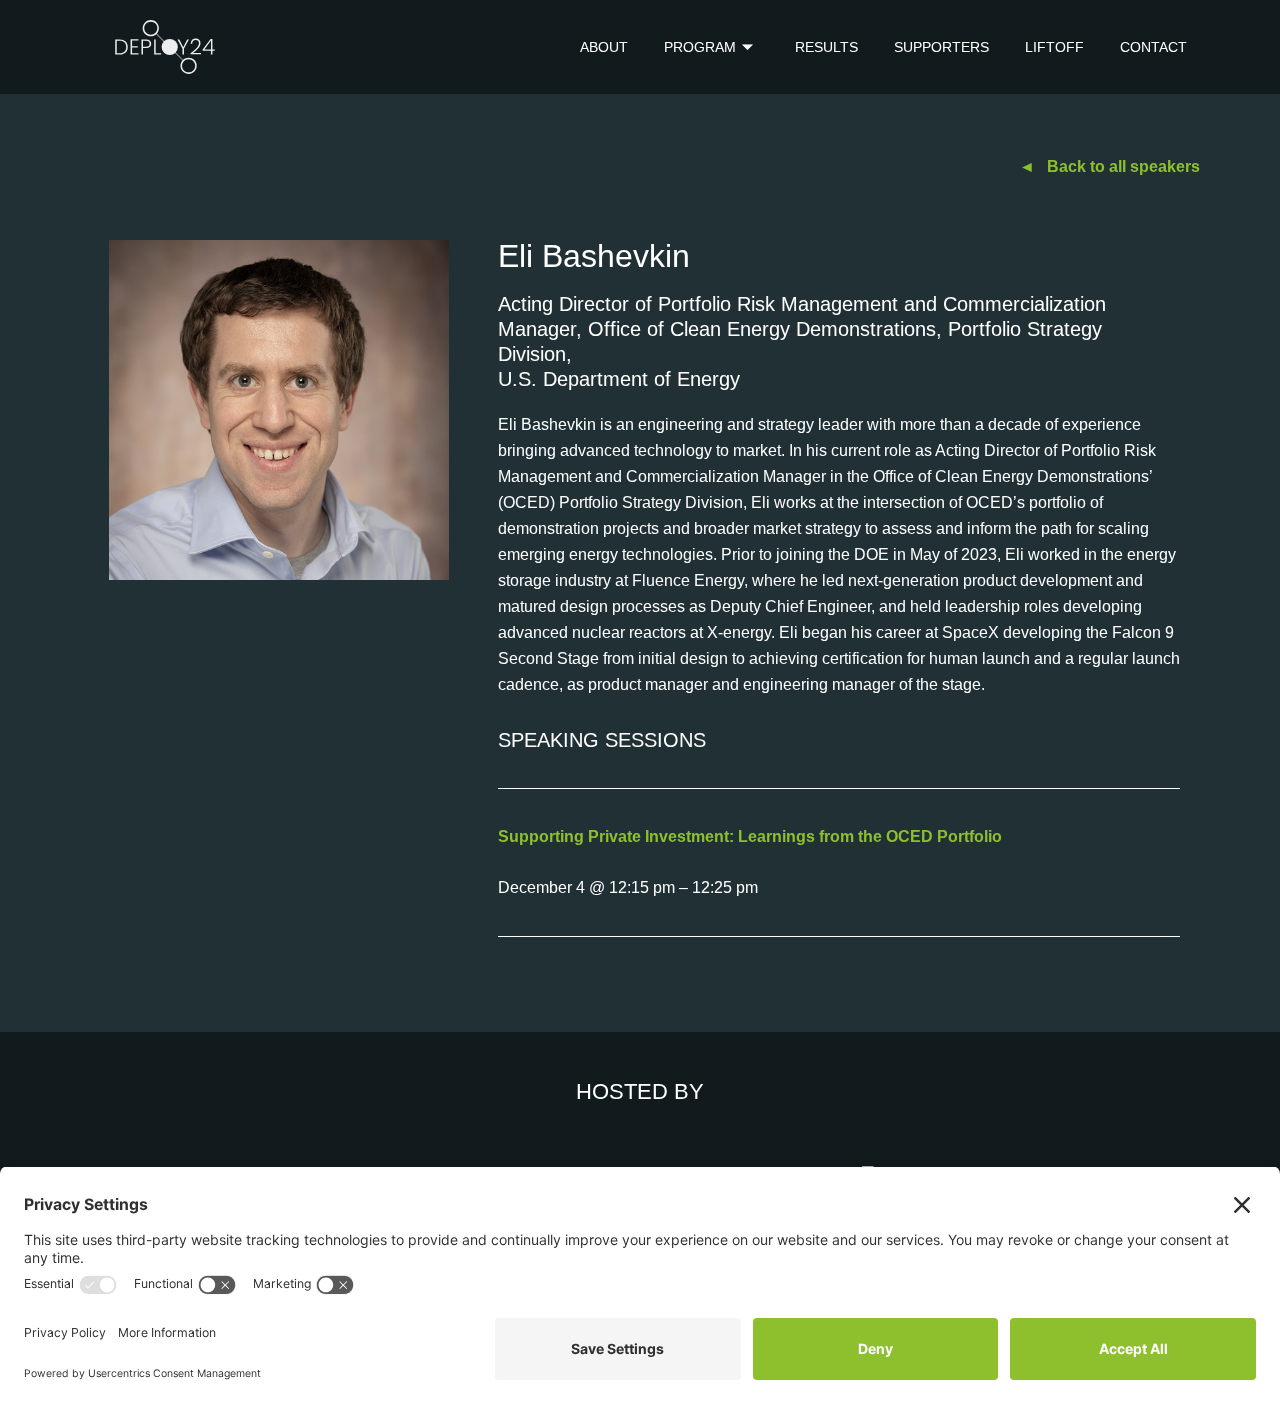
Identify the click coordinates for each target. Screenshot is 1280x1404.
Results (826, 47)
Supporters (941, 47)
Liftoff (1054, 47)
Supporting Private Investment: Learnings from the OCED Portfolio (750, 836)
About (604, 47)
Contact (1153, 47)
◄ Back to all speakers (1109, 166)
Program (700, 47)
